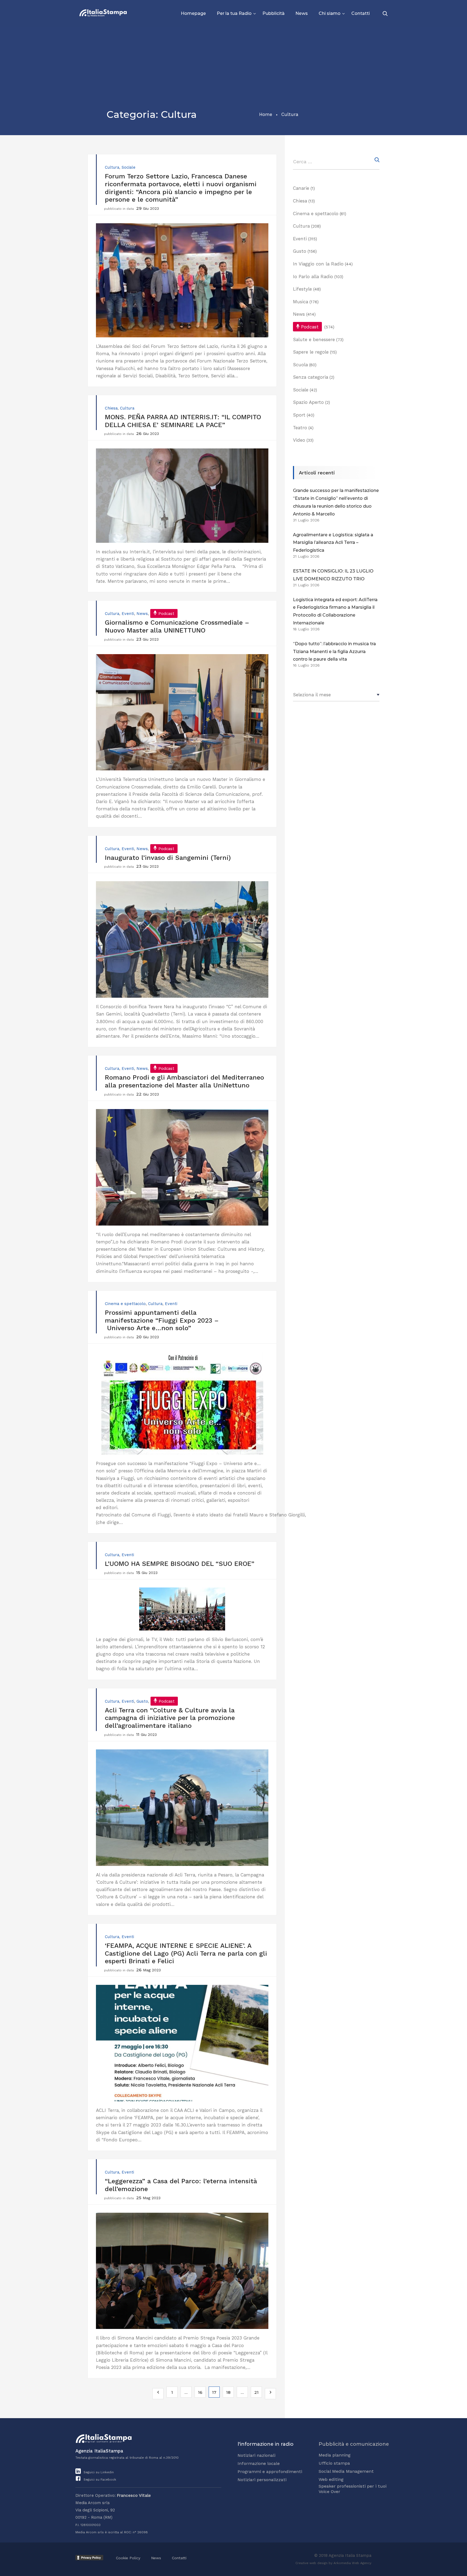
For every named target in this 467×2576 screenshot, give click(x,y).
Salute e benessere (314, 340)
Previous (158, 2394)
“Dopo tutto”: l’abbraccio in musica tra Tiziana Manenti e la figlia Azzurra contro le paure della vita (334, 652)
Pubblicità (273, 13)
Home (266, 114)
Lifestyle (302, 289)
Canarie (301, 188)
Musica (301, 302)
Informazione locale (259, 2463)
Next (270, 2394)
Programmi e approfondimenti (270, 2472)
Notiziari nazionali (256, 2455)
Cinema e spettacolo (125, 1304)
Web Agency (362, 2563)
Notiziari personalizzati (262, 2480)
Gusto (142, 1701)
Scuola (300, 365)
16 (200, 2392)
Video (299, 440)
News (302, 13)
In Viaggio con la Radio (318, 264)
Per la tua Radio (234, 13)
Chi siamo (330, 13)
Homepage (193, 13)
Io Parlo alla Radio (313, 277)
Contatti (361, 13)
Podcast (166, 614)
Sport (299, 415)
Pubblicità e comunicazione (354, 2444)
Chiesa (111, 408)
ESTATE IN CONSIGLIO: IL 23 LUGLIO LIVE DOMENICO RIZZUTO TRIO (333, 575)
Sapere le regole (311, 352)
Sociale (129, 167)
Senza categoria (311, 377)
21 (256, 2392)
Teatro (300, 428)
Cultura (112, 167)
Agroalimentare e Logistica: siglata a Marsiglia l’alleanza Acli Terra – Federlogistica (333, 543)
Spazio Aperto (308, 402)
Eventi (128, 614)
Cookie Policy (128, 2558)
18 (228, 2392)
